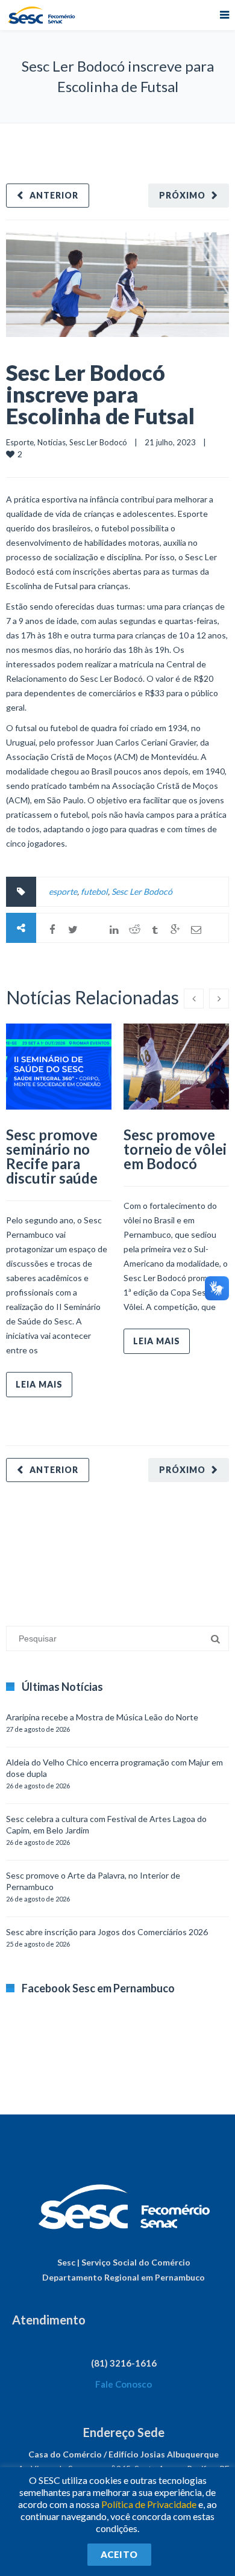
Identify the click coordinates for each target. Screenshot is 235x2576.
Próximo (182, 195)
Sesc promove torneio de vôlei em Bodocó (175, 1149)
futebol (94, 891)
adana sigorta (98, 1548)
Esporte (20, 442)
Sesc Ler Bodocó (98, 442)
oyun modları (149, 1548)
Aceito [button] (119, 2554)
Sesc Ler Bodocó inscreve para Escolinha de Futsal (100, 394)
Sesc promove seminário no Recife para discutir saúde (52, 1156)
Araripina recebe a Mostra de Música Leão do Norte (102, 1717)
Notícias (52, 442)
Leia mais (39, 1384)
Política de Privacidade (149, 2504)
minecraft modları (39, 1548)
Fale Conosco (124, 2384)
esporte (63, 891)
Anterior (54, 195)
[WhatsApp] (93, 930)
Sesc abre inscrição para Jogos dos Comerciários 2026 (107, 1932)
